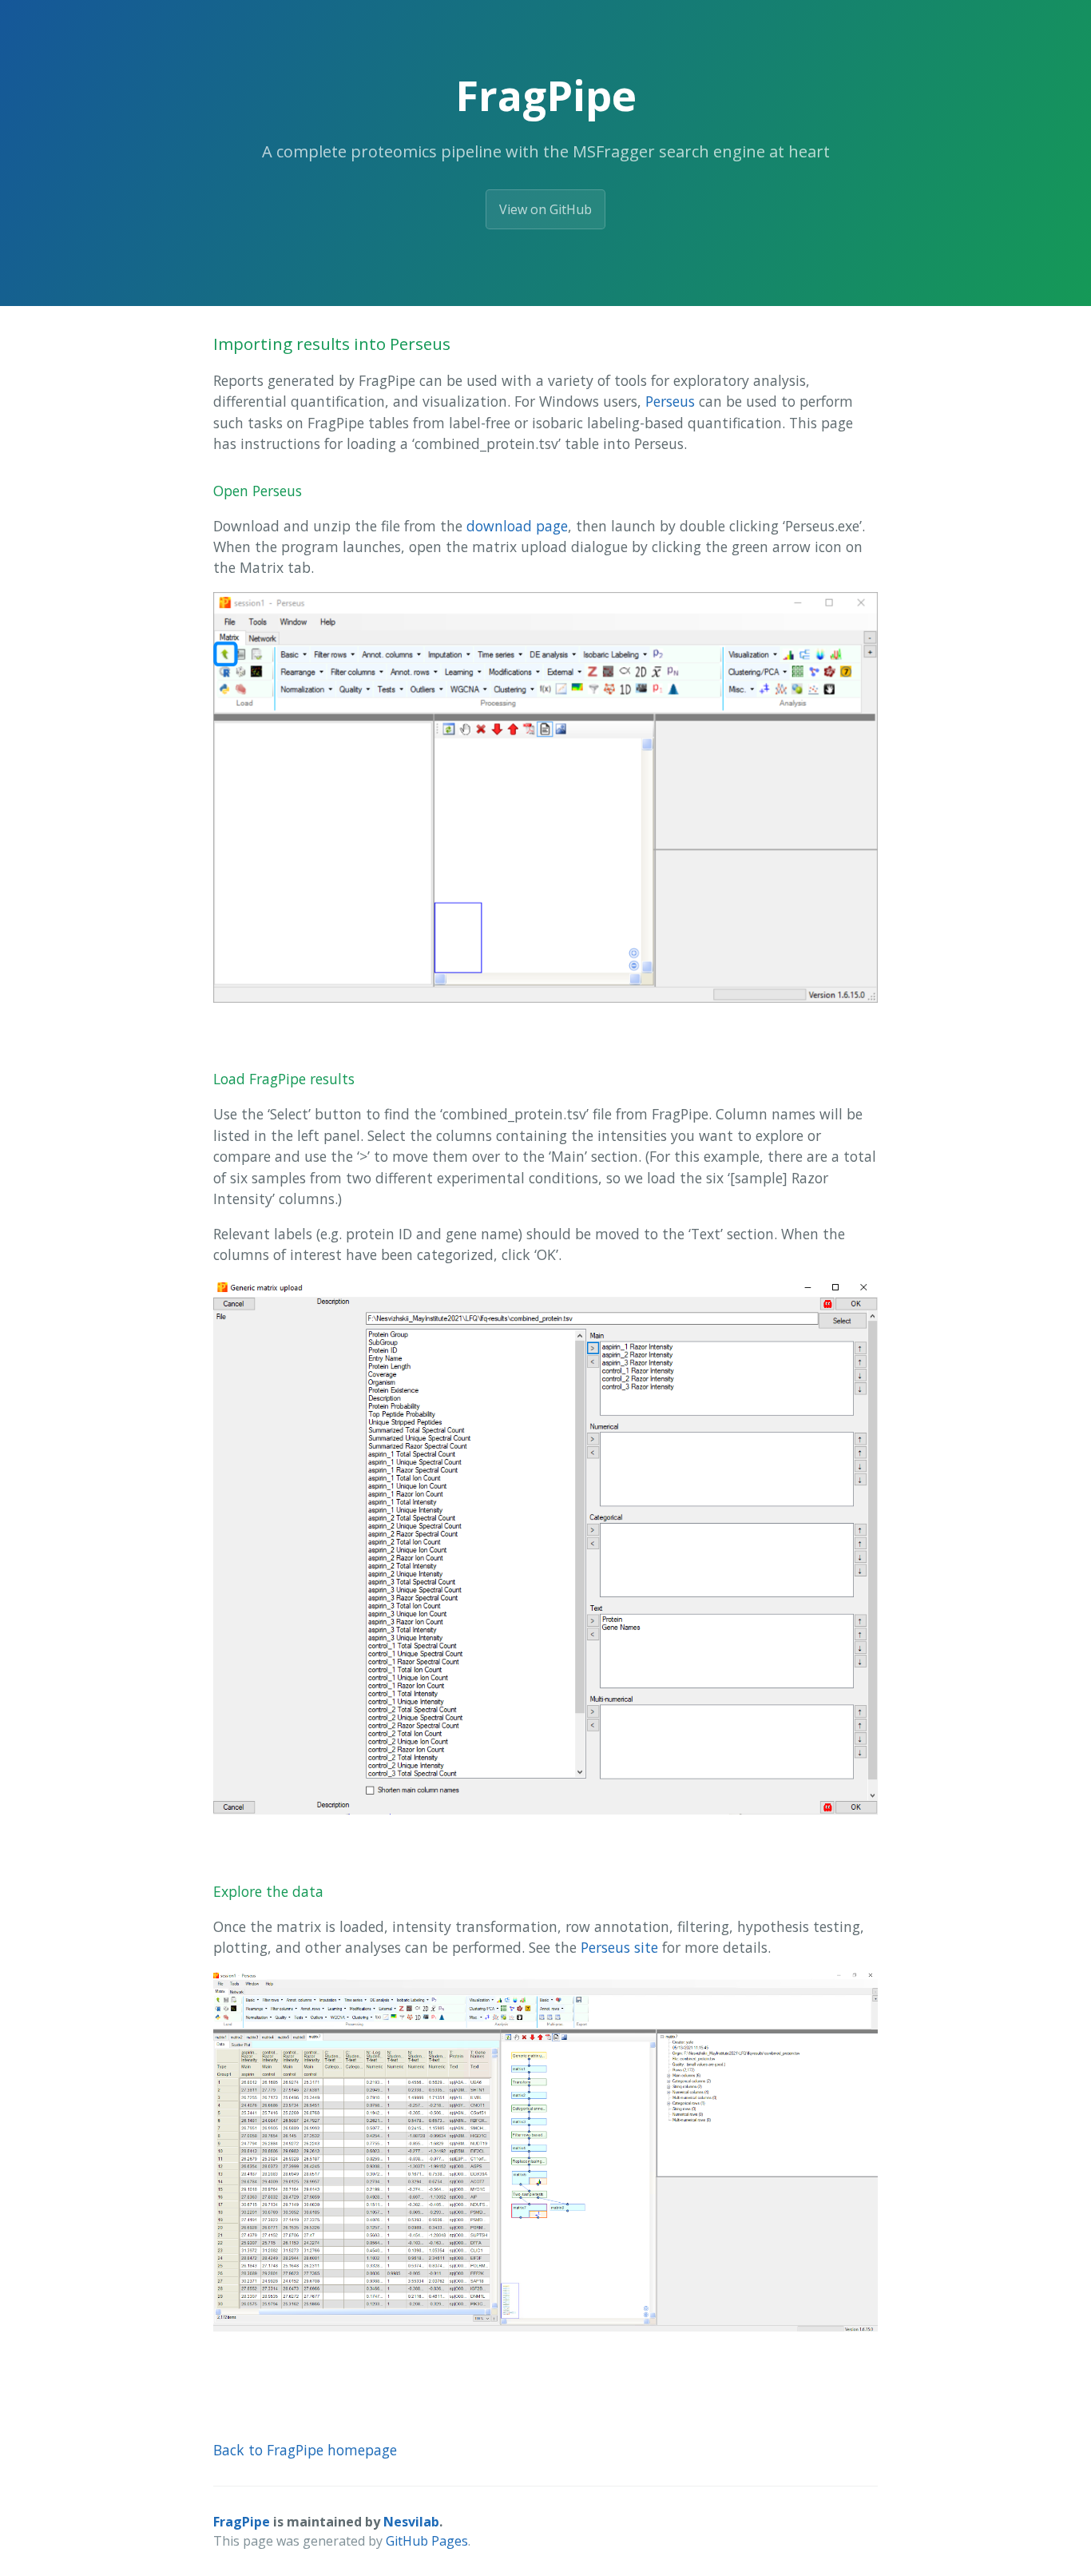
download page (517, 526)
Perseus (670, 401)
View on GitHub (545, 209)
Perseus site (619, 1947)
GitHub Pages (427, 2541)
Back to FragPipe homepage (305, 2450)
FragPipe (242, 2522)
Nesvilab (411, 2522)
